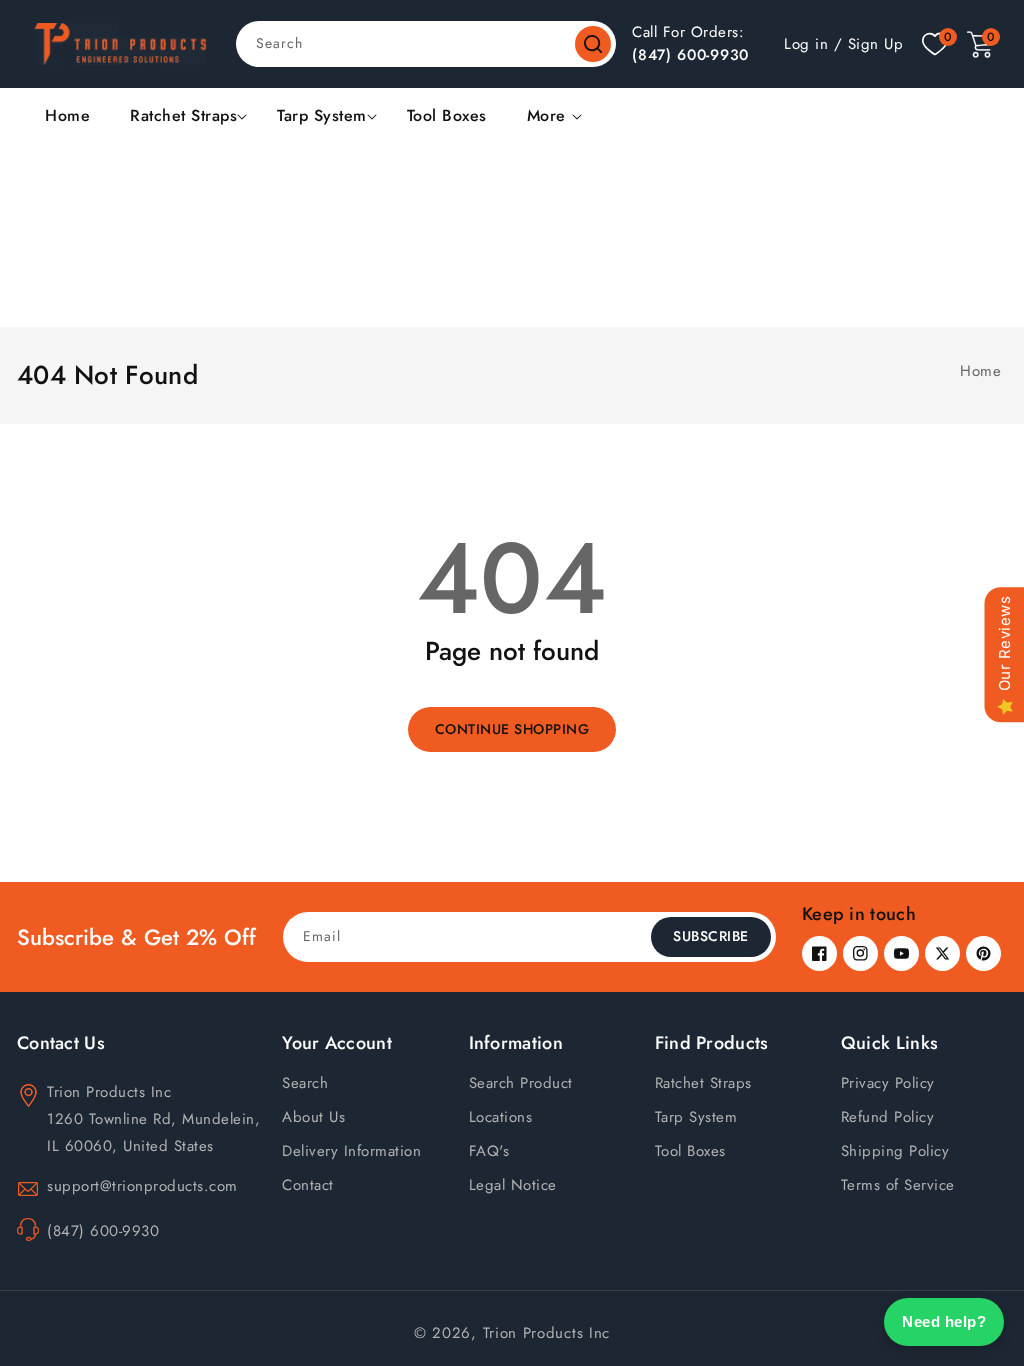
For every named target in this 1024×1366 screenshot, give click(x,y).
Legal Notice (513, 1185)
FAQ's (489, 1151)
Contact (308, 1185)
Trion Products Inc (547, 1333)
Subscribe (711, 936)
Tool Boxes (690, 1151)
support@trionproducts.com (142, 1186)
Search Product (521, 1083)
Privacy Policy (888, 1083)
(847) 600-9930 (690, 55)
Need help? (944, 1321)
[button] (980, 44)
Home (980, 371)
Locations (501, 1117)
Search (593, 44)
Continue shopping (512, 729)
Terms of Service (898, 1185)
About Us (313, 1117)
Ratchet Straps (183, 116)
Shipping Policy (895, 1151)
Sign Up (876, 44)
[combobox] (426, 44)
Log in (806, 44)
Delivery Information (351, 1151)
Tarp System (322, 116)
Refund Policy (888, 1117)
